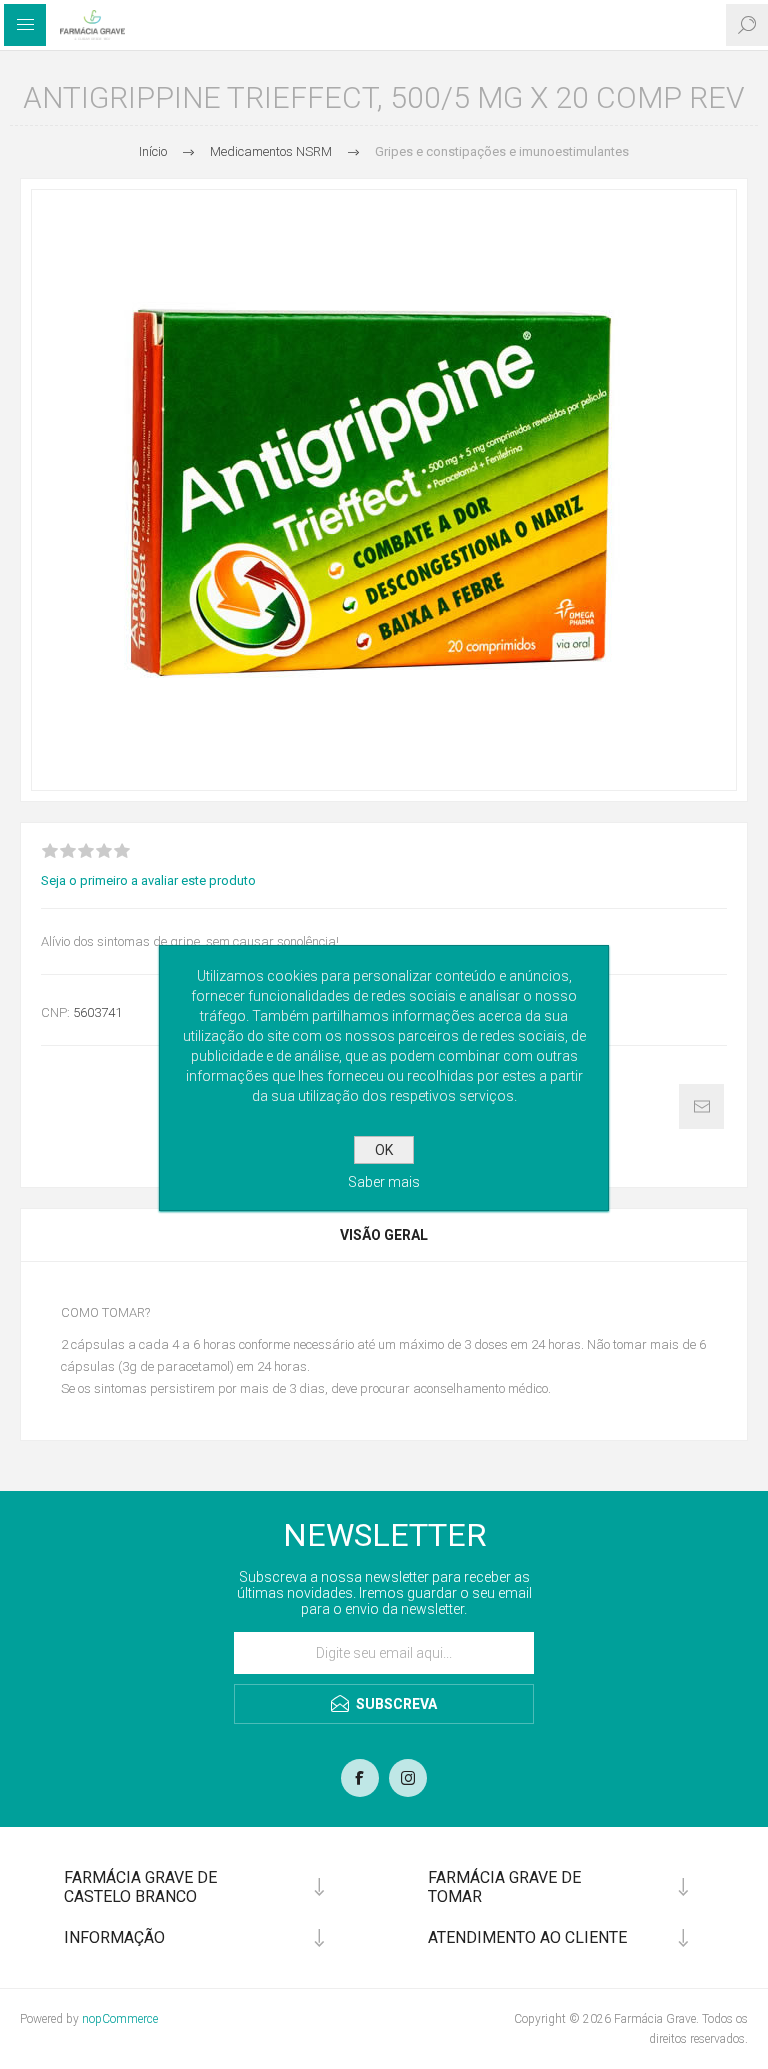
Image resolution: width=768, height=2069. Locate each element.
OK (384, 1150)
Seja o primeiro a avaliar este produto (148, 880)
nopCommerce (120, 2019)
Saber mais (384, 1182)
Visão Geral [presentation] (384, 1235)
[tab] (384, 1235)
